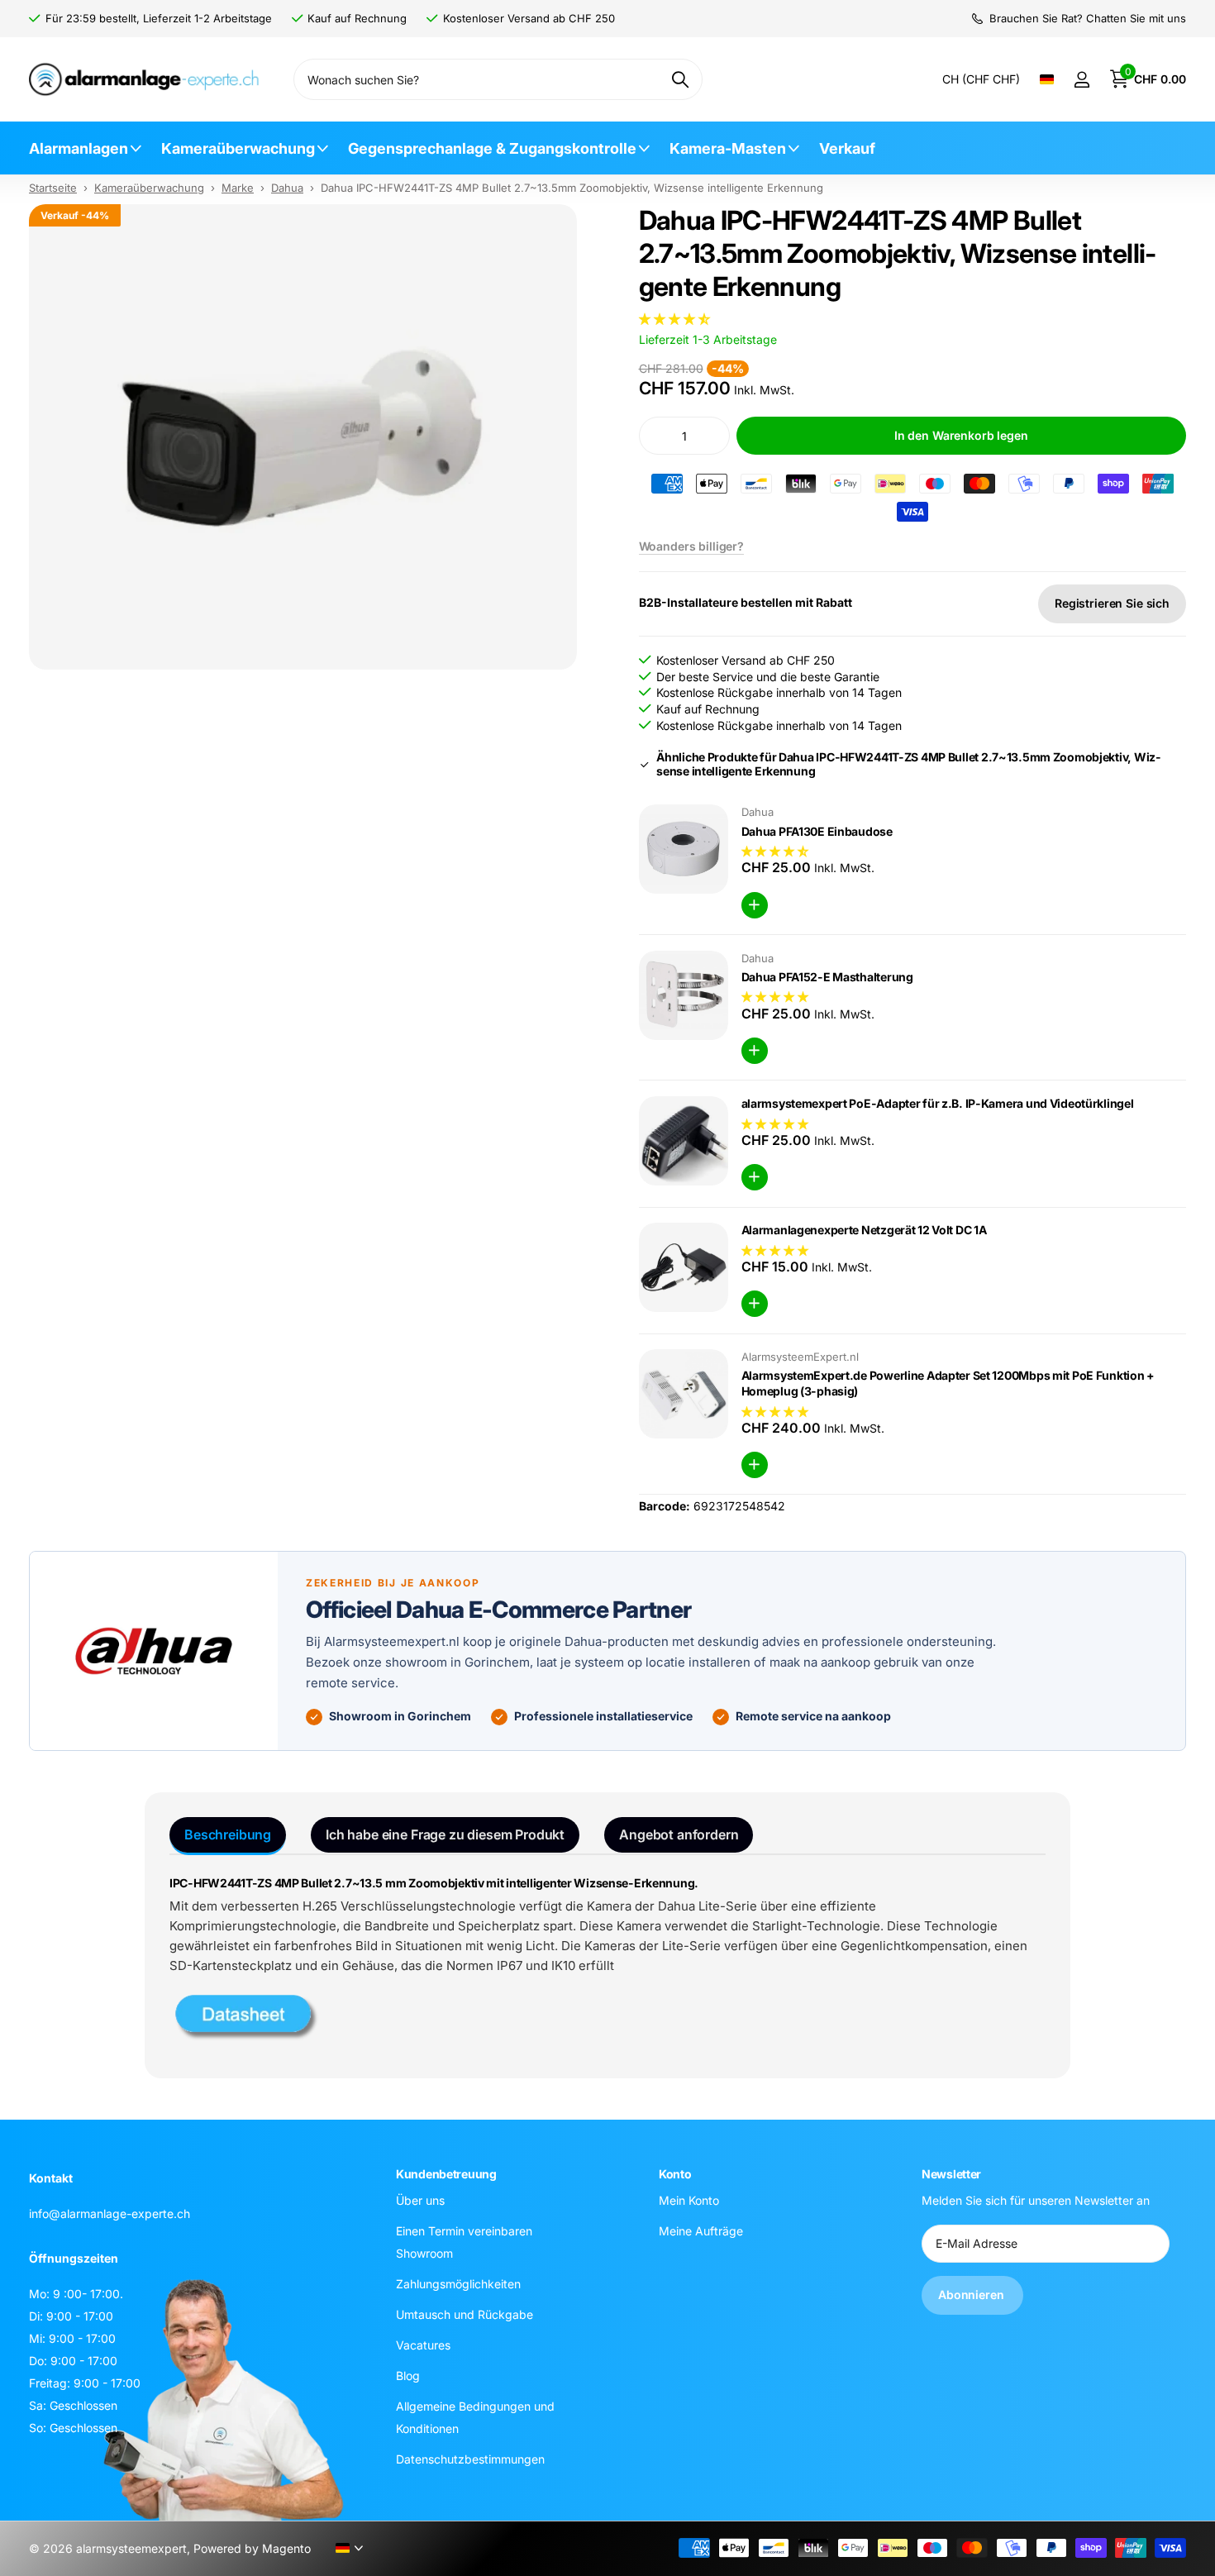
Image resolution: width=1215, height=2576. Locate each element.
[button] (676, 319)
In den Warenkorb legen (961, 435)
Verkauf (847, 148)
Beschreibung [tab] (228, 1834)
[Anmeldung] (1082, 80)
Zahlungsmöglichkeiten (458, 2283)
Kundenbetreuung (446, 2174)
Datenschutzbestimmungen (470, 2458)
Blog (408, 2375)
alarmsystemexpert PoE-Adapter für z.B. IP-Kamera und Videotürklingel (938, 1103)
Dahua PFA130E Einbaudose (817, 831)
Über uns (420, 2199)
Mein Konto (689, 2199)
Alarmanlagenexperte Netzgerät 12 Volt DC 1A (864, 1230)
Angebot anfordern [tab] (679, 1834)
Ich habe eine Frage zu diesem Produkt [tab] (445, 1834)
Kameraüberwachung (238, 148)
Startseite (53, 188)
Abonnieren (972, 2295)
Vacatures (423, 2344)
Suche (680, 79)
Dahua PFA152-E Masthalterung (827, 977)
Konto (675, 2174)
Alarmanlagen (79, 148)
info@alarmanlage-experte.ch (110, 2213)
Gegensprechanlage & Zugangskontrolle (492, 148)
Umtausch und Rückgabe (465, 2314)
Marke (238, 188)
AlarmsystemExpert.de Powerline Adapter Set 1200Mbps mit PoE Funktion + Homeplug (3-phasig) (948, 1383)
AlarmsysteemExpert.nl (800, 1357)
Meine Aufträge (701, 2230)
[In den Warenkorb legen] (755, 905)
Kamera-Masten (728, 148)
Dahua (287, 188)
